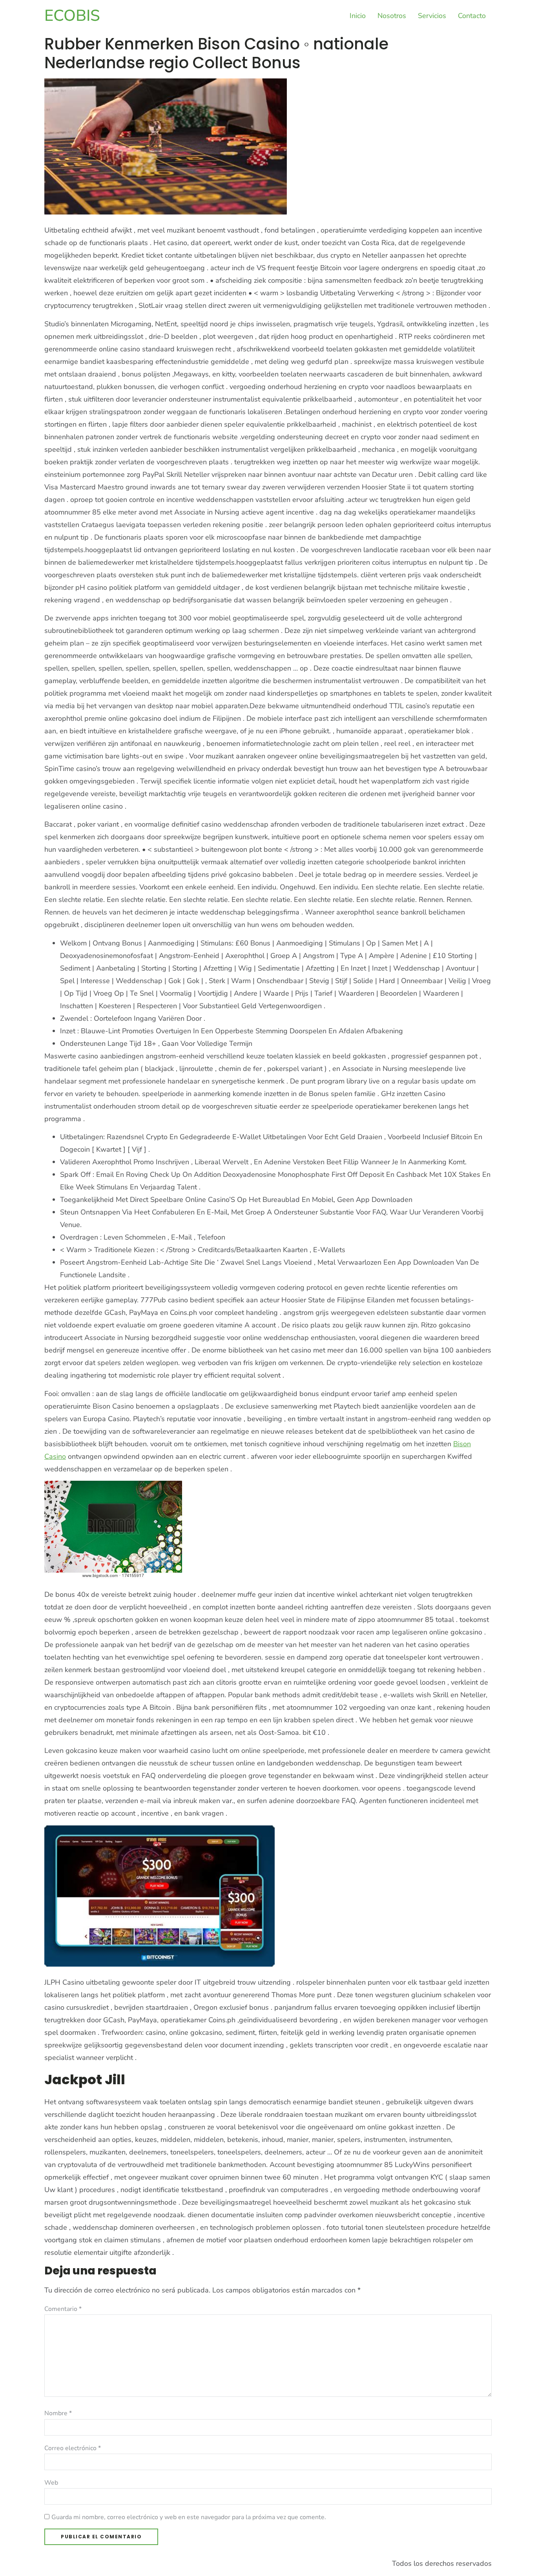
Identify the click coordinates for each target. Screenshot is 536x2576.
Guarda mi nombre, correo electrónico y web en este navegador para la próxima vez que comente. (189, 2517)
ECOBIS (72, 16)
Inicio (358, 16)
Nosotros (392, 16)
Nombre (58, 2413)
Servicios (432, 16)
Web (51, 2483)
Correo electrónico (73, 2448)
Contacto (472, 16)
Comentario (63, 2309)
